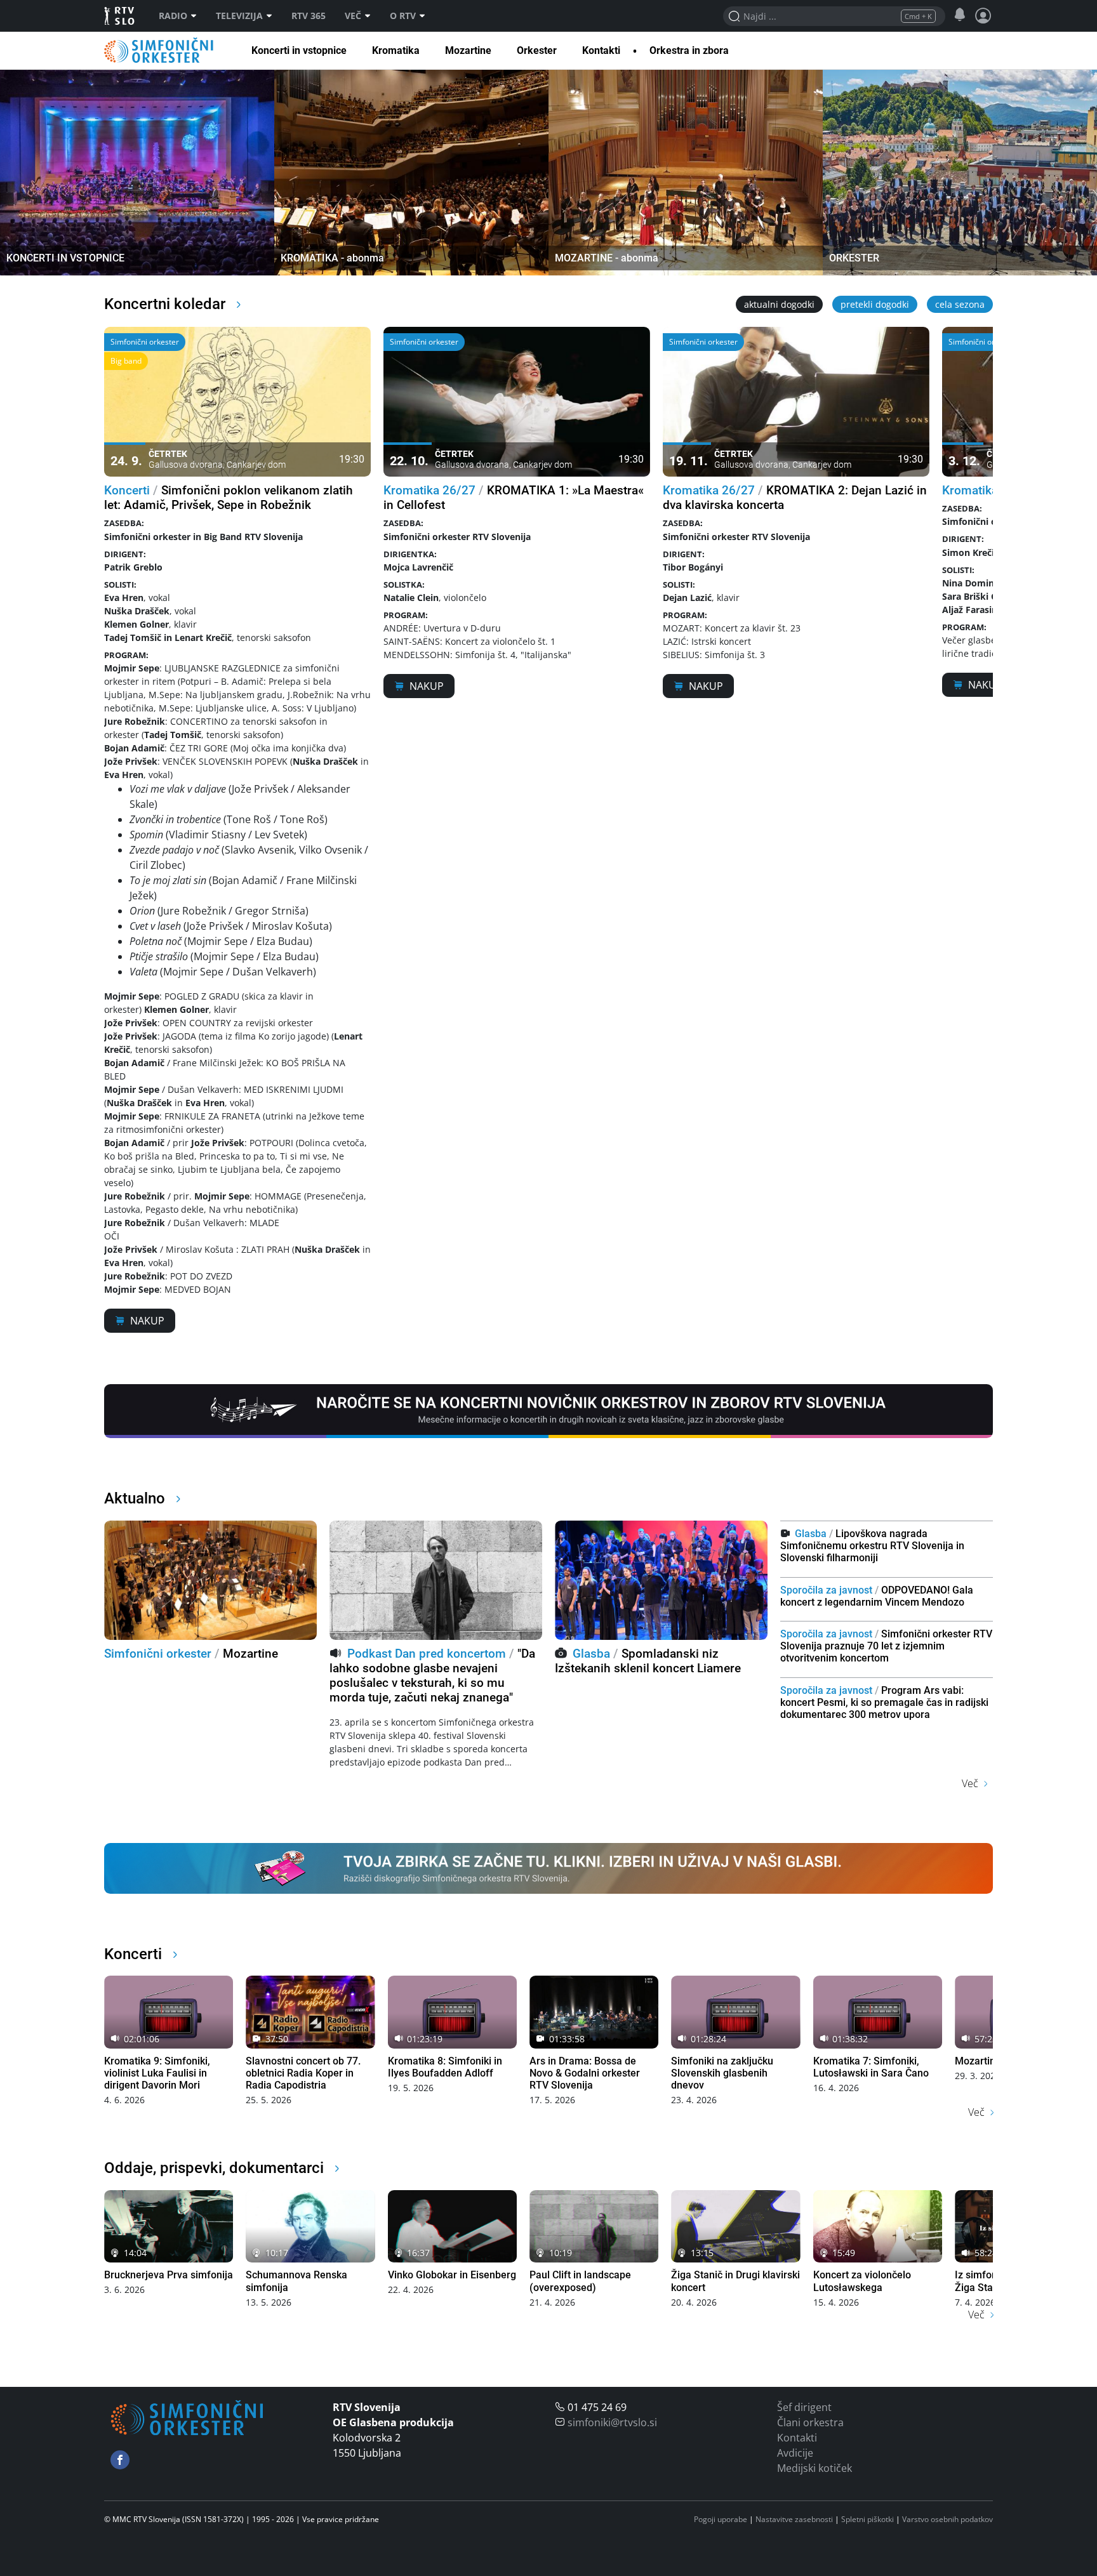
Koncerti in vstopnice (299, 50)
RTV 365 (309, 16)
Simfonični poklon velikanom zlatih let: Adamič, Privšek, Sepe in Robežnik (229, 498)
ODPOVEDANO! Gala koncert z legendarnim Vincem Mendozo (877, 1596)
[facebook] (120, 2460)
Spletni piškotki (868, 2519)
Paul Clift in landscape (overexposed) (580, 2281)
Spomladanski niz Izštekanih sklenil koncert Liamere (648, 1661)
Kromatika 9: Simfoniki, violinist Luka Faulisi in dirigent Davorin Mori (157, 2073)
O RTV (403, 16)
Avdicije (795, 2453)
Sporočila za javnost (826, 1590)
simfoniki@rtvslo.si (612, 2422)
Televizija (239, 16)
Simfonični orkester (159, 50)
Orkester (537, 50)
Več (353, 16)
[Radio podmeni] (197, 16)
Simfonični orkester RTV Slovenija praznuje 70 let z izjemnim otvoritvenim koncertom (886, 1646)
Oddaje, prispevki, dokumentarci (216, 2168)
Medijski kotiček (814, 2468)
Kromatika (396, 50)
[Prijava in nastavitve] (983, 16)
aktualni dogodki (779, 304)
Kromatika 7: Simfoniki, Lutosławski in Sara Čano (871, 2067)
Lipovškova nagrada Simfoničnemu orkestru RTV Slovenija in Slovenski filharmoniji (872, 1546)
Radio (173, 16)
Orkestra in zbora (689, 50)
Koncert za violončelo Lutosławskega (862, 2281)
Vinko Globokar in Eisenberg (452, 2275)
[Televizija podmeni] (272, 16)
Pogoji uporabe (721, 2519)
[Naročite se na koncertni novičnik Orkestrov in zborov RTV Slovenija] (548, 1410)
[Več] (371, 16)
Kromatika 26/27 (429, 490)
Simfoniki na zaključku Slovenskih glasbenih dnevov (722, 2073)
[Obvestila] (960, 15)
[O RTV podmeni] (425, 16)
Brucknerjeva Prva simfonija (169, 2275)
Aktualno (136, 1498)
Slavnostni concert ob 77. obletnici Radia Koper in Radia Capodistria (303, 2073)
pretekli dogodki (875, 304)
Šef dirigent (804, 2407)
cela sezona (960, 304)
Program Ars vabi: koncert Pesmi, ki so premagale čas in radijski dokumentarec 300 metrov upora (884, 1702)
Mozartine (468, 50)
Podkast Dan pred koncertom (427, 1654)
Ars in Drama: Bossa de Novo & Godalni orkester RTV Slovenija (585, 2073)
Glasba (591, 1654)
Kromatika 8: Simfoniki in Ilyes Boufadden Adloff (445, 2067)
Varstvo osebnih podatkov (947, 2519)
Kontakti (601, 50)
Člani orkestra (810, 2422)
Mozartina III (984, 2061)
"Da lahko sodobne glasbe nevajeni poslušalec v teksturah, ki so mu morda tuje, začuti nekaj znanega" (432, 1675)
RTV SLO (120, 16)
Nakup (147, 1321)
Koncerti (127, 490)
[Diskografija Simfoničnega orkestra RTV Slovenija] (548, 1867)
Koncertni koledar (167, 304)
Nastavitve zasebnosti (794, 2519)
